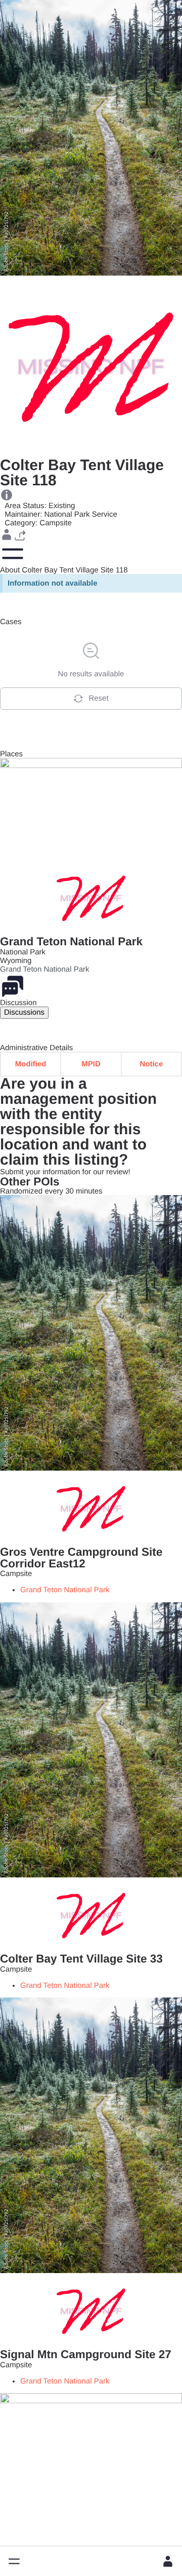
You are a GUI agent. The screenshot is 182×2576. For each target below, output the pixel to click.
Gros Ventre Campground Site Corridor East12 (81, 1558)
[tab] (24, 1012)
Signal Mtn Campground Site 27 (86, 2354)
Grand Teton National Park (71, 941)
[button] (14, 2561)
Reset (98, 698)
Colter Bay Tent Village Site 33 (81, 1959)
